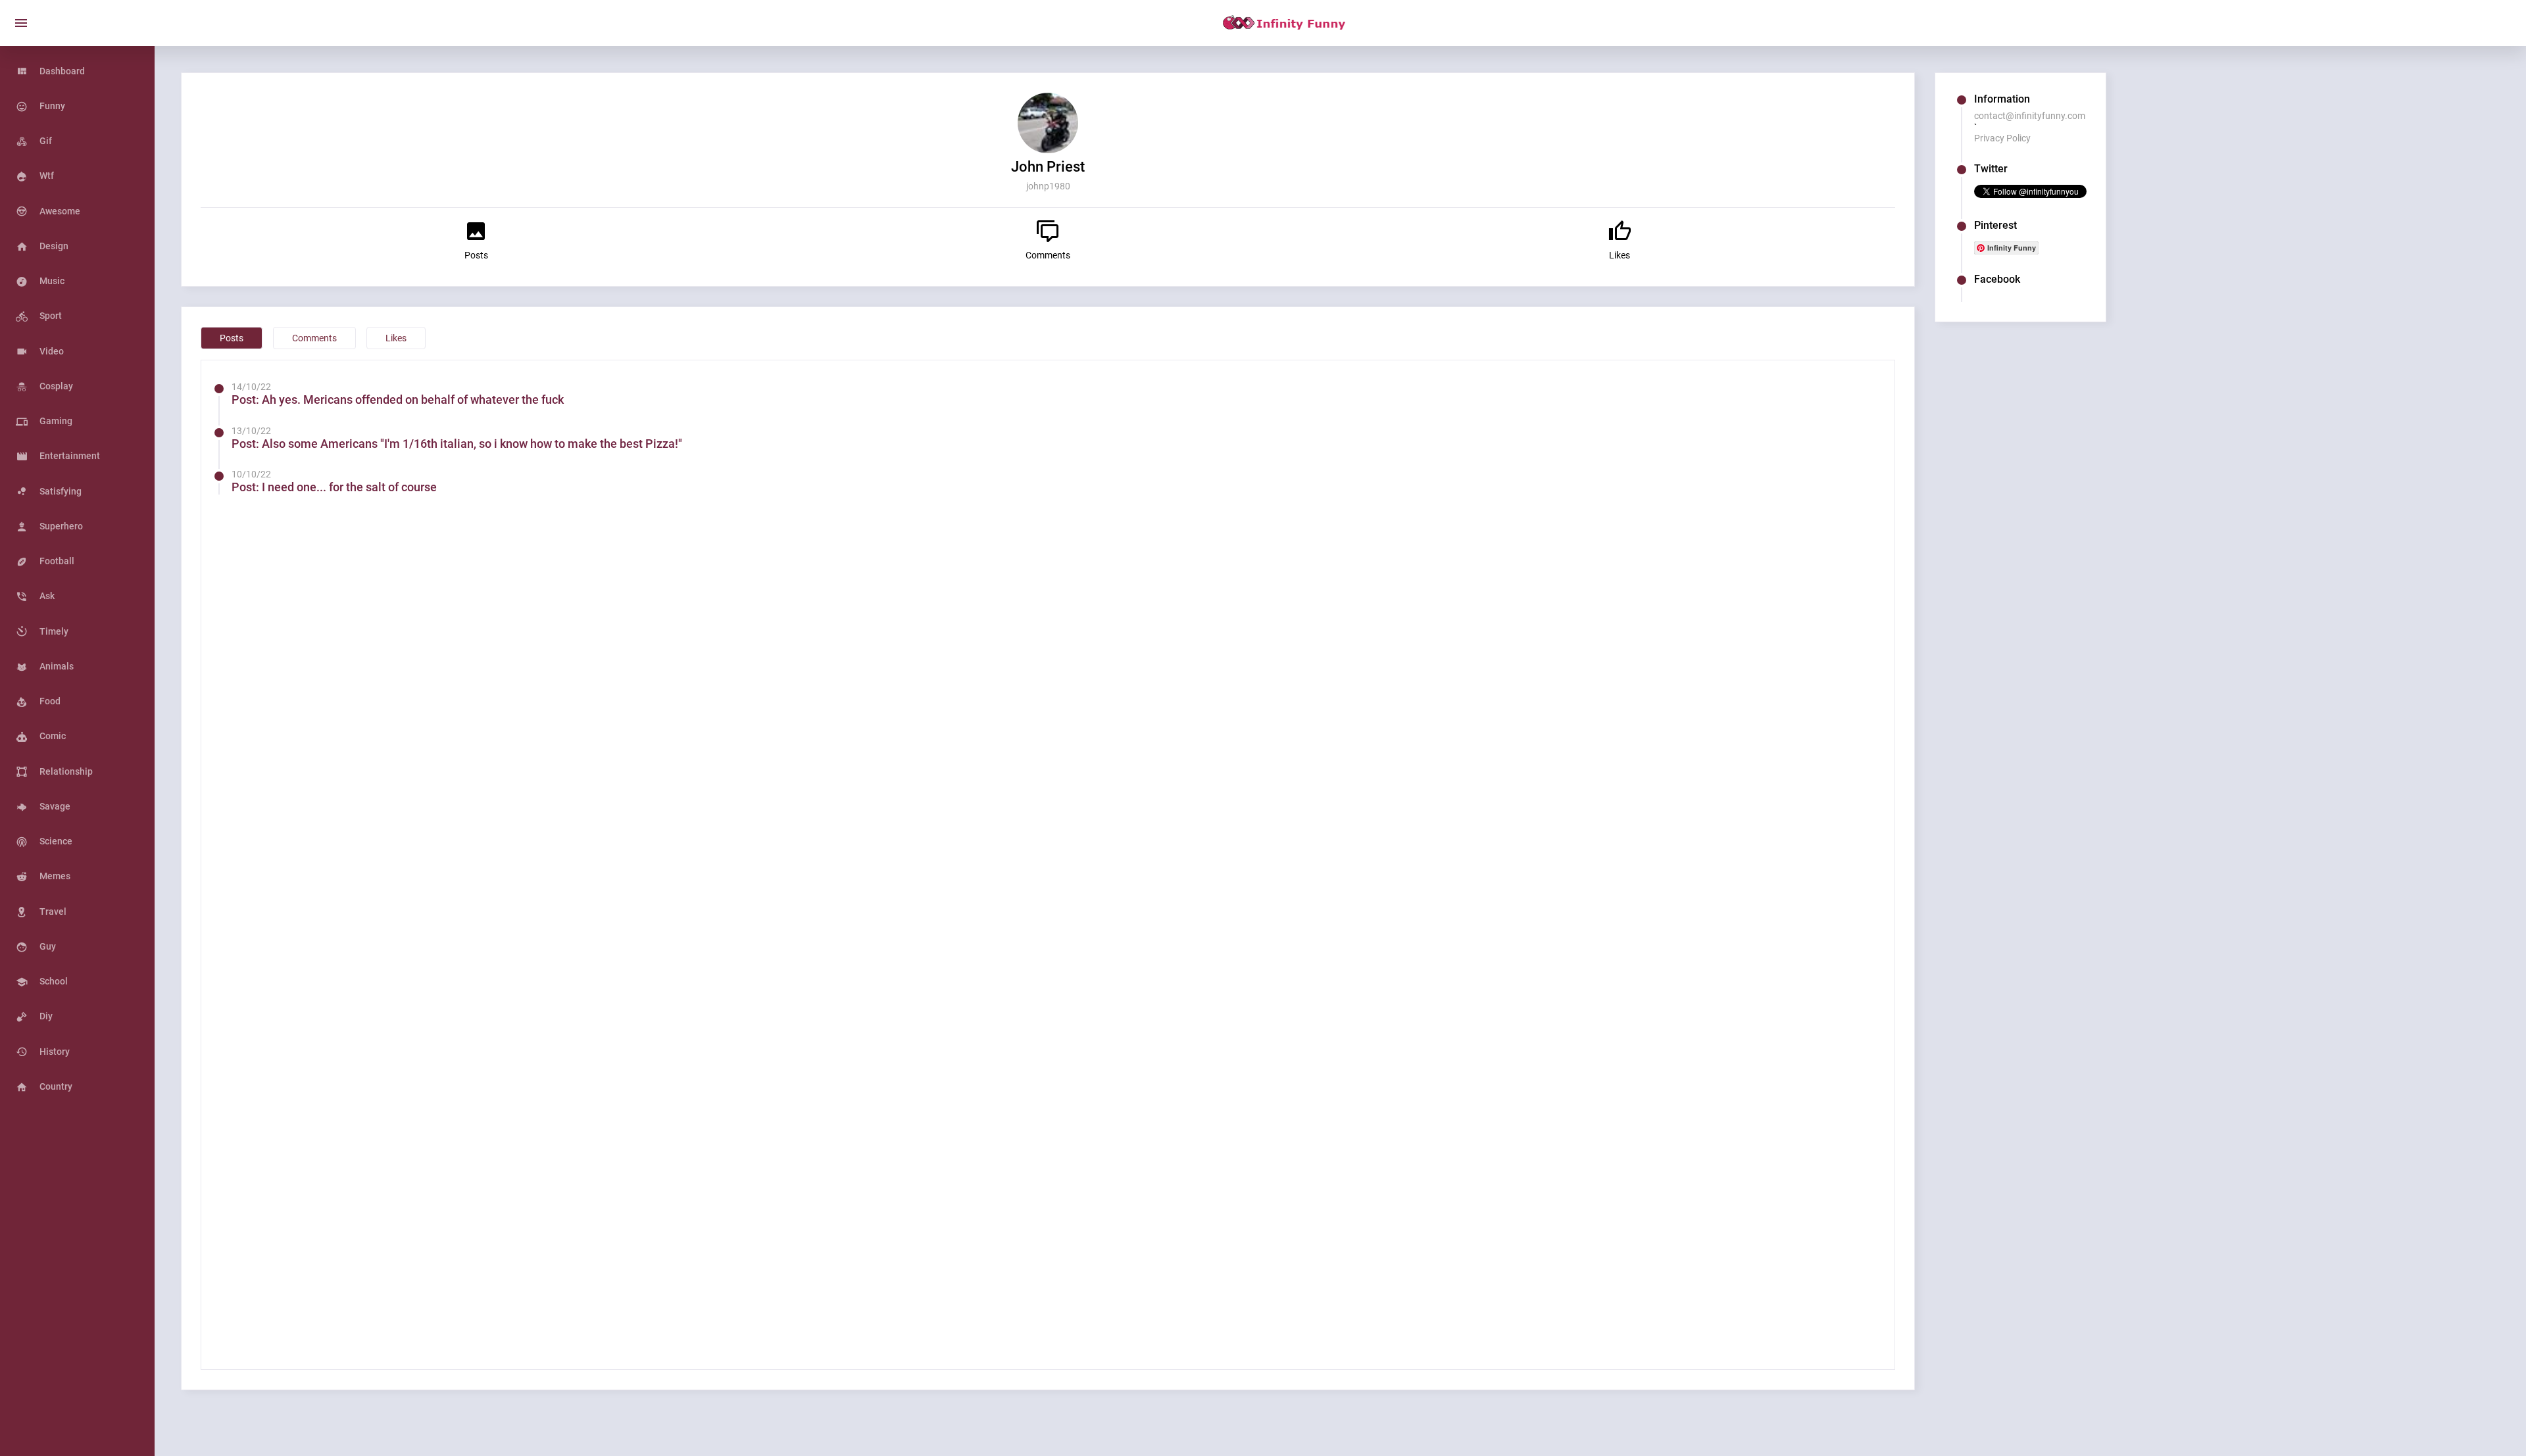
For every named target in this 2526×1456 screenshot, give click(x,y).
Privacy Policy (2002, 138)
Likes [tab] (396, 338)
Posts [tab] (232, 338)
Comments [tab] (314, 338)
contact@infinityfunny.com (2030, 116)
